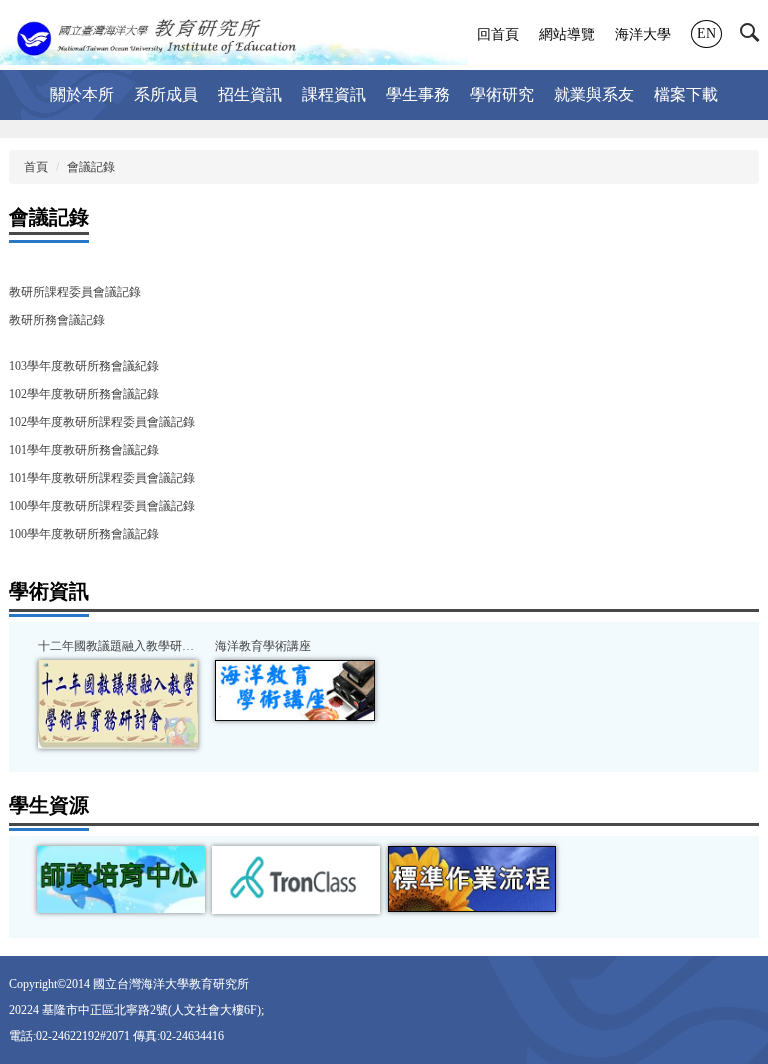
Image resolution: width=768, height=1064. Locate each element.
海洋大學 (643, 34)
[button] (754, 37)
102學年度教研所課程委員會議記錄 (102, 422)
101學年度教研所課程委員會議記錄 (102, 478)
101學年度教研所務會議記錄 (84, 450)
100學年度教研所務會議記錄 (84, 534)
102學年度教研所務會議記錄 (84, 394)
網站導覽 (567, 34)
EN (706, 33)
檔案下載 (686, 94)
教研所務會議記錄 (57, 320)
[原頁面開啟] (472, 878)
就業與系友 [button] (594, 94)
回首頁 (498, 34)
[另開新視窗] (118, 704)
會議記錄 (91, 167)
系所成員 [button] (166, 94)
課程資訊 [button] (334, 94)
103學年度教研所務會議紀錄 (84, 366)
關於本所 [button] (82, 94)
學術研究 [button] (502, 94)
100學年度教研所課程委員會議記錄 (102, 506)
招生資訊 (250, 94)
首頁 (36, 167)
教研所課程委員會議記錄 (75, 292)
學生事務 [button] (418, 94)
